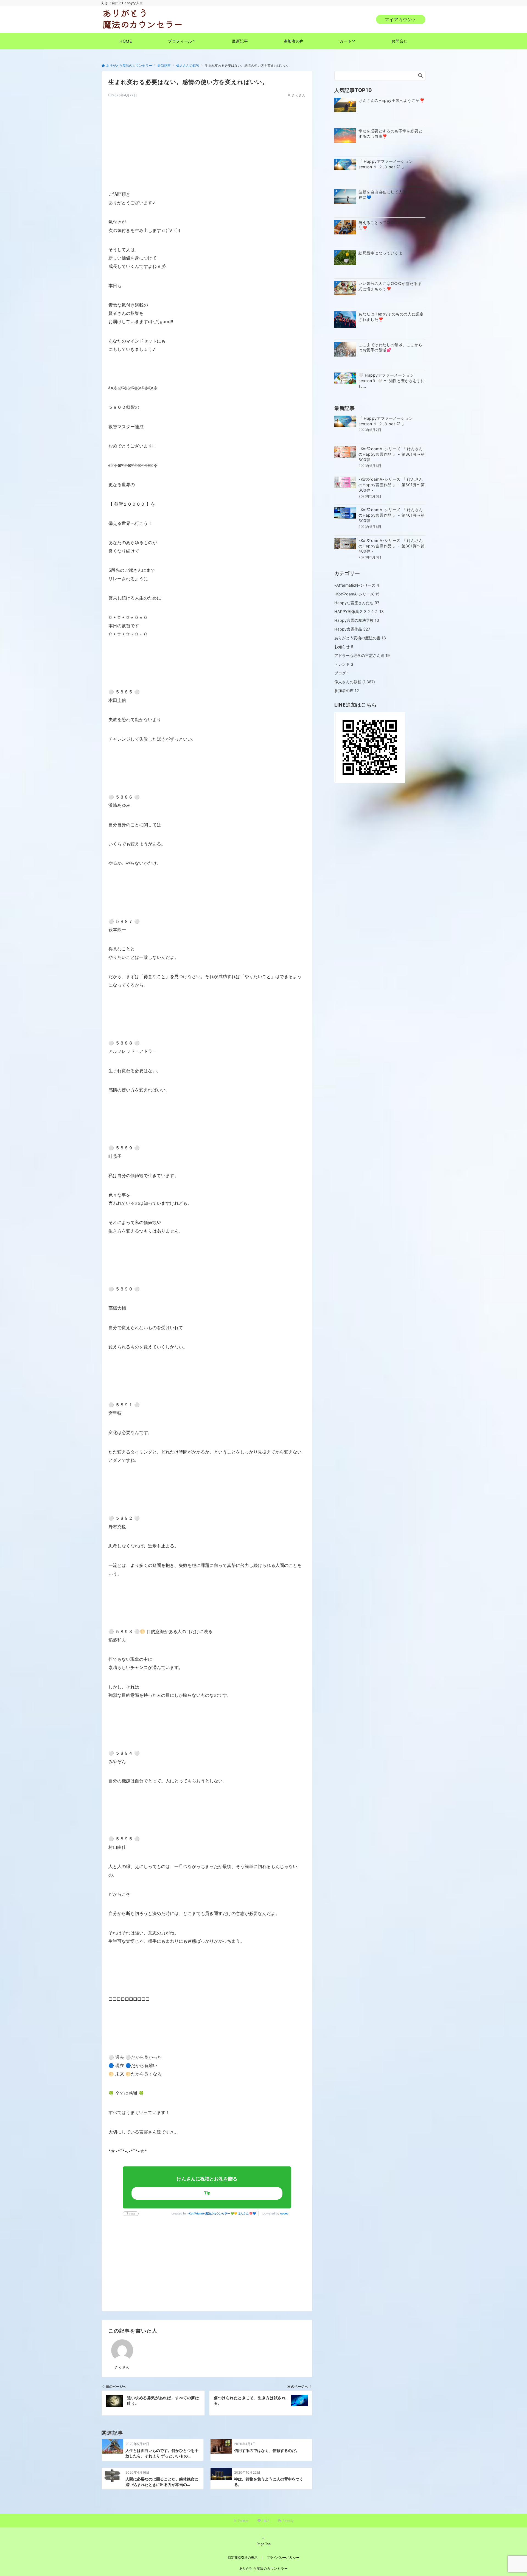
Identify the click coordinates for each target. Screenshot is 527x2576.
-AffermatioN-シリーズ (357, 585)
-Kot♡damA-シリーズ (357, 594)
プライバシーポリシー (283, 2558)
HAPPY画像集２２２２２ (359, 611)
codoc (284, 2213)
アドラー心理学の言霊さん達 (362, 655)
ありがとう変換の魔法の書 (360, 638)
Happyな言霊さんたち (357, 603)
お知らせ (344, 647)
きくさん (299, 95)
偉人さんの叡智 (348, 682)
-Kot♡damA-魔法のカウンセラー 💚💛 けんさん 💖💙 (222, 2213)
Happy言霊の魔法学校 (357, 620)
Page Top (264, 2544)
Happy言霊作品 (352, 629)
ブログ (342, 673)
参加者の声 (347, 691)
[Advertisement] (207, 136)
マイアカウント (401, 19)
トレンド (344, 664)
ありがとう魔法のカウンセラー (264, 2569)
